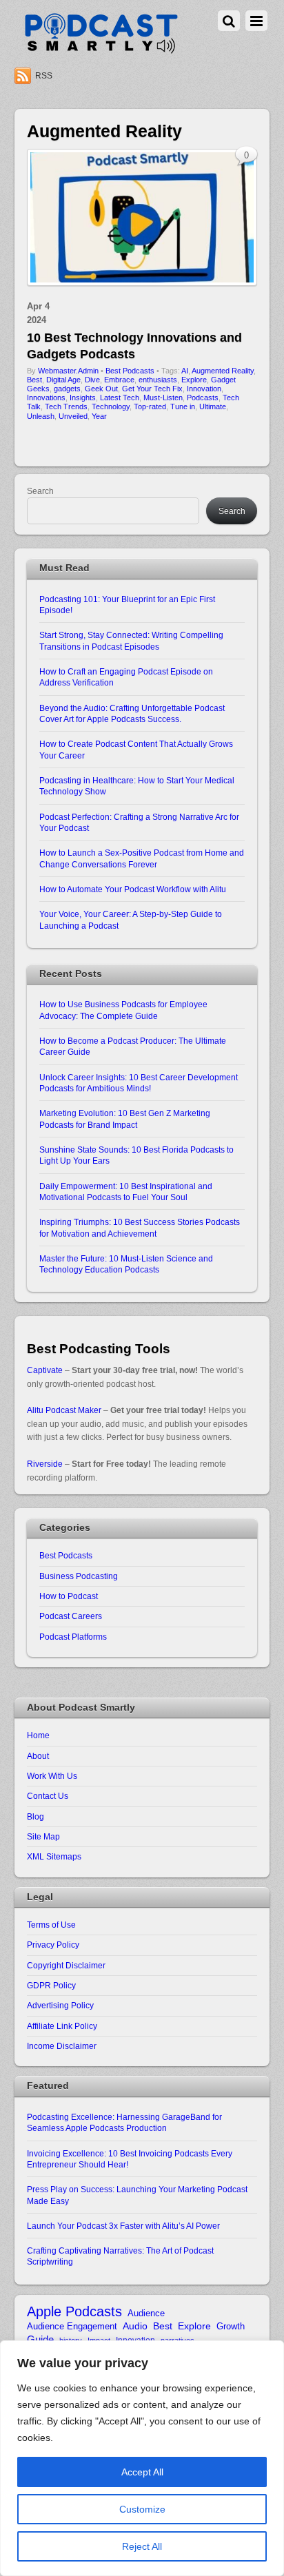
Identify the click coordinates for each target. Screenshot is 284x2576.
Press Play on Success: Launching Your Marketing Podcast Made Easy (137, 2195)
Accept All (142, 2472)
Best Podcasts (130, 371)
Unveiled (73, 416)
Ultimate (213, 406)
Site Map (43, 1836)
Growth (231, 2326)
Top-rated (150, 406)
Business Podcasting (79, 1576)
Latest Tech (120, 398)
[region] (142, 2458)
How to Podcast (69, 1596)
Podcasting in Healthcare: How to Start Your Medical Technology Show (137, 786)
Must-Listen (163, 398)
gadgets (67, 389)
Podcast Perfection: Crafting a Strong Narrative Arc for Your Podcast (139, 822)
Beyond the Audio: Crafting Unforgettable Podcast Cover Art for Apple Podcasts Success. (132, 713)
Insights (83, 398)
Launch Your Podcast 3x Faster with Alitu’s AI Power (123, 2226)
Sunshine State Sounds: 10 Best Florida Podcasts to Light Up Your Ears (136, 1155)
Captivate (45, 1370)
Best (34, 380)
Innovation (204, 389)
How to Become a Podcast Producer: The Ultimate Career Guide (133, 1046)
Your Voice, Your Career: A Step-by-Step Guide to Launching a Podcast (131, 919)
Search (40, 491)
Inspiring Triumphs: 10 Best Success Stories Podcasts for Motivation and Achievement (140, 1227)
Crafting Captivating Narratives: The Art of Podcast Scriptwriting (120, 2256)
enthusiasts (158, 380)
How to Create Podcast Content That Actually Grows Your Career (136, 749)
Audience (146, 2313)
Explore (194, 380)
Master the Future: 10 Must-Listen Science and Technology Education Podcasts (126, 1264)
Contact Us (48, 1796)
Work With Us (52, 1776)
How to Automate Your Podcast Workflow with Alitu (133, 889)
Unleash (41, 416)
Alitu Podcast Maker (64, 1410)
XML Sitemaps (54, 1856)
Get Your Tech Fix (152, 389)
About (38, 1756)
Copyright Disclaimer (66, 1965)
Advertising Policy (60, 2005)
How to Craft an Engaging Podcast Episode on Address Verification (126, 677)
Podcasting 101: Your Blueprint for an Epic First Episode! (127, 605)
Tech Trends (66, 406)
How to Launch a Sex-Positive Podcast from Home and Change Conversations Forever (142, 858)
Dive (92, 380)
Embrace (119, 380)
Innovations (46, 398)
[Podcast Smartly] (101, 50)
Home (38, 1735)
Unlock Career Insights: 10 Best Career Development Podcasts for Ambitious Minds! (139, 1083)
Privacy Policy (53, 1945)
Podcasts (203, 398)
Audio (135, 2326)
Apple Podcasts (74, 2312)
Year (99, 416)
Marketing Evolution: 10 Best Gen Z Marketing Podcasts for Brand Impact (125, 1119)
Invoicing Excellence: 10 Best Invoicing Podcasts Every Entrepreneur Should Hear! (130, 2159)
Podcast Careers (71, 1616)
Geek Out (101, 389)
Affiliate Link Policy (62, 2026)
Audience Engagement (72, 2326)
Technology (111, 406)
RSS (44, 76)
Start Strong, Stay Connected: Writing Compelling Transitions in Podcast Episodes (131, 640)
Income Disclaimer (62, 2046)
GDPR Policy (51, 1985)
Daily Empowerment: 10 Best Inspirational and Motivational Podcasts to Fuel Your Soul (126, 1192)
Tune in (183, 406)
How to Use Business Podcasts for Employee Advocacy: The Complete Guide (123, 1010)
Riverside (45, 1464)
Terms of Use (51, 1925)
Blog (35, 1816)
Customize (142, 2509)
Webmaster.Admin (68, 371)
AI (185, 371)
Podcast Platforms (73, 1637)
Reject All (142, 2546)
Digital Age (63, 380)
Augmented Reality (223, 371)
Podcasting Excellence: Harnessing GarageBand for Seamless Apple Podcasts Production (124, 2122)
